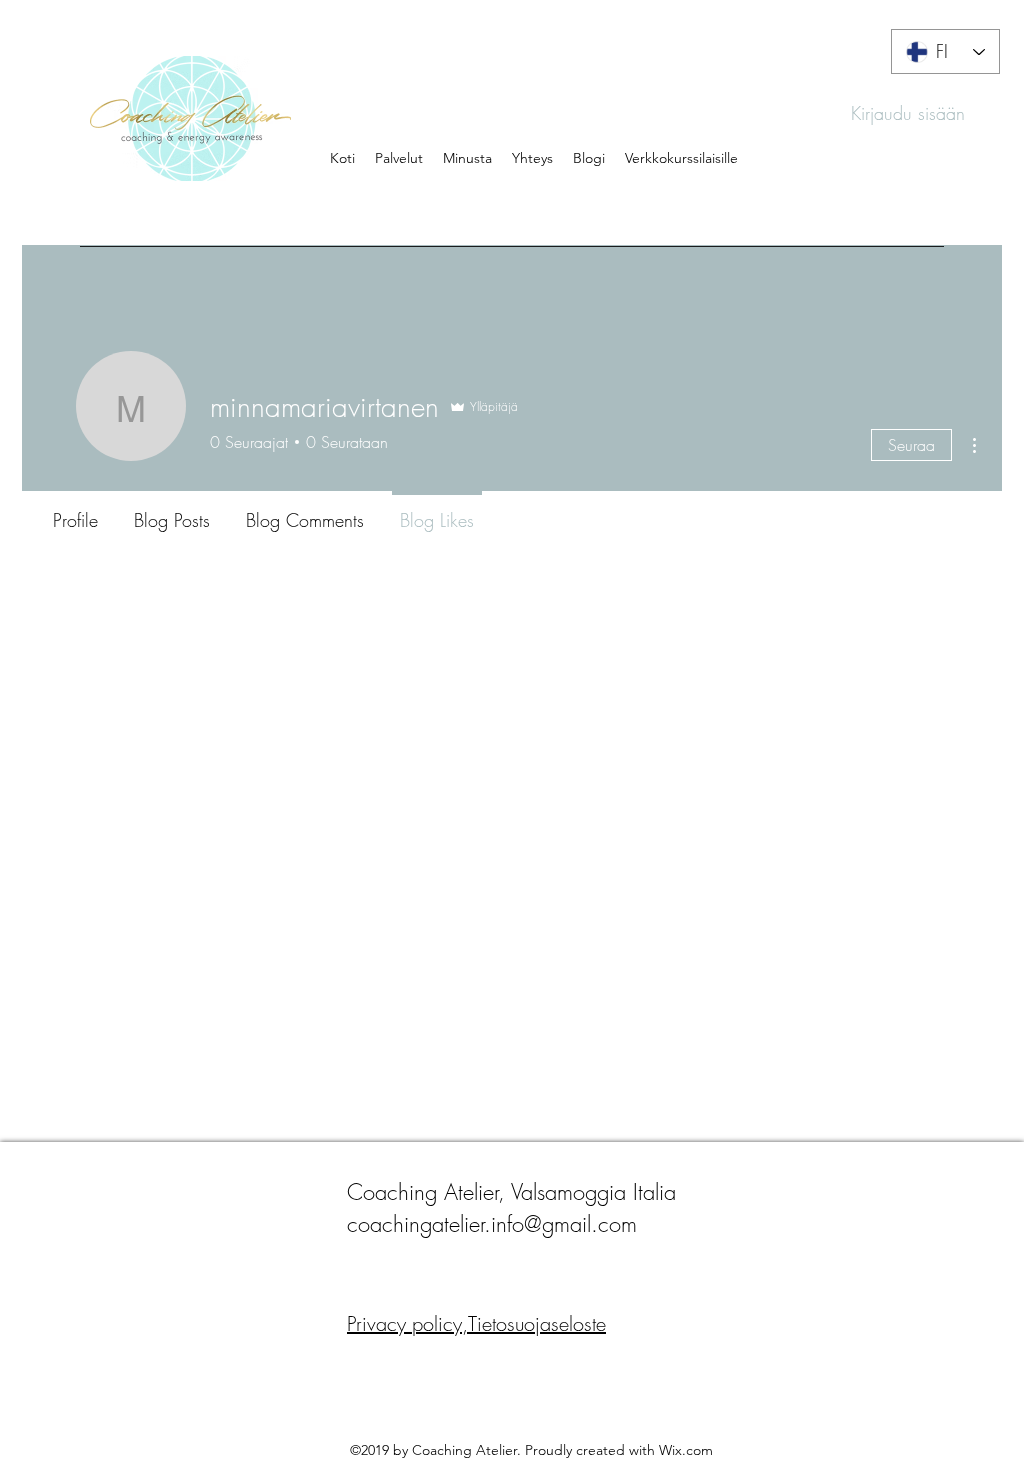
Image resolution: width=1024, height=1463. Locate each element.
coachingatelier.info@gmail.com (492, 1224)
